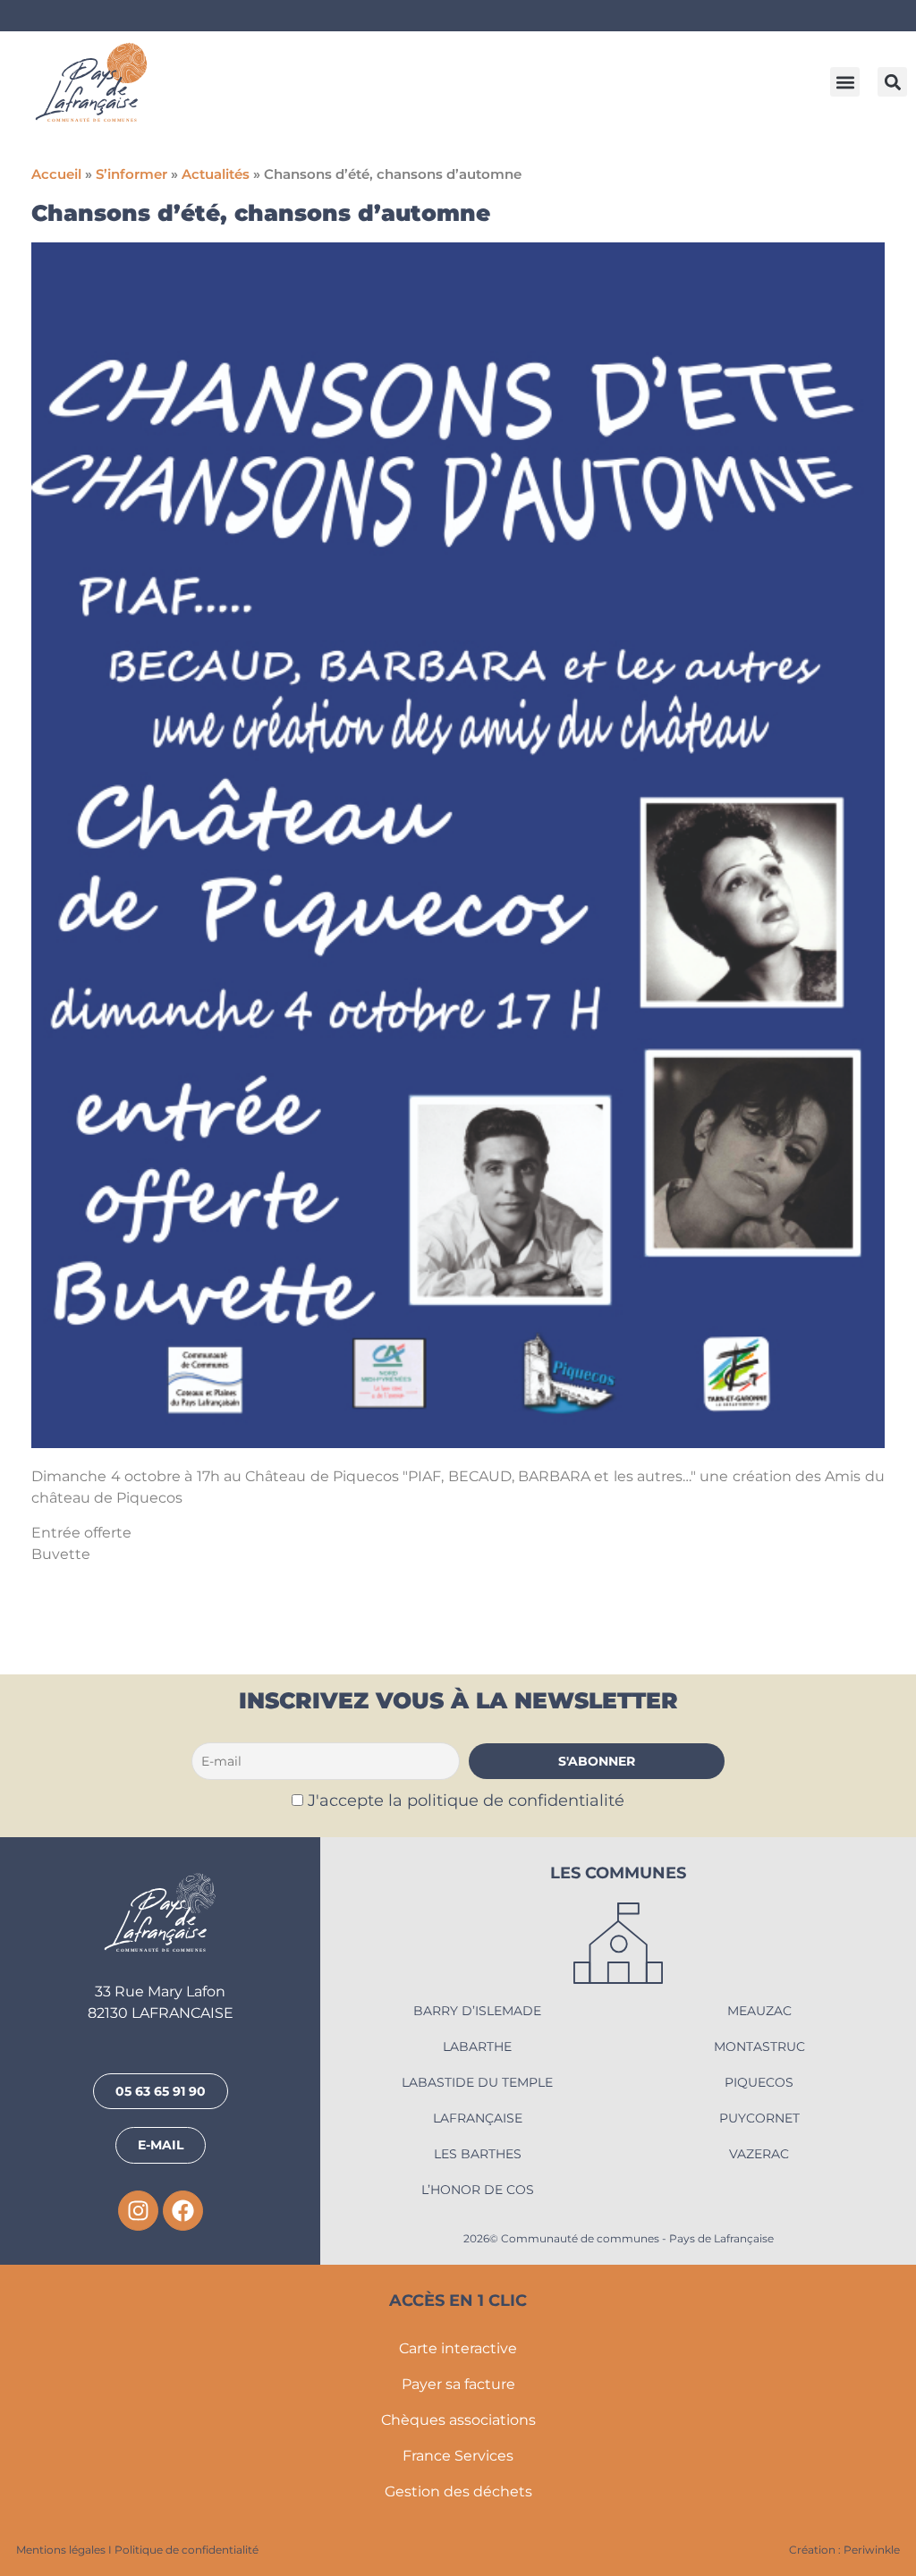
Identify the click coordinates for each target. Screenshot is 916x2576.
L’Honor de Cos (478, 2190)
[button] (845, 82)
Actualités (216, 174)
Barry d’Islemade (477, 2011)
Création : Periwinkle (844, 2550)
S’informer (131, 174)
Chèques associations (458, 2420)
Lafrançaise (478, 2118)
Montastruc (759, 2046)
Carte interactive (458, 2348)
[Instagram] (138, 2211)
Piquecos (759, 2082)
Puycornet (759, 2118)
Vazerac (759, 2154)
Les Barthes (478, 2154)
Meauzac (759, 2011)
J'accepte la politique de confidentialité (466, 1800)
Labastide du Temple (477, 2082)
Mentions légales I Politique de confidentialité (137, 2550)
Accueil (56, 174)
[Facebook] (183, 2211)
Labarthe (477, 2046)
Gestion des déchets (458, 2491)
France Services (458, 2456)
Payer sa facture (458, 2384)
